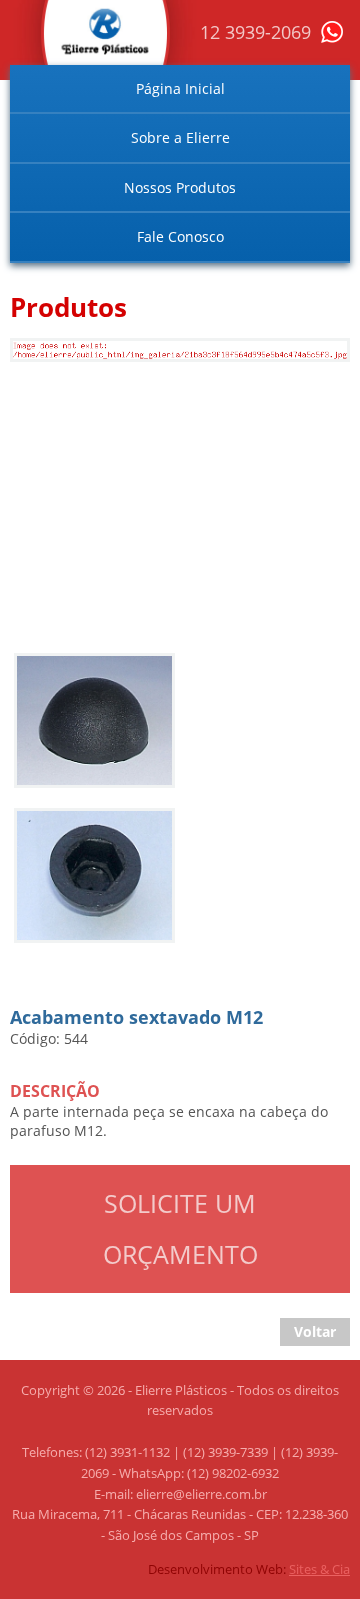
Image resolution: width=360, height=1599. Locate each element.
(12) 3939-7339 (225, 1452)
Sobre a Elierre (180, 137)
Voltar (315, 1331)
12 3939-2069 (255, 32)
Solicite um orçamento (180, 1228)
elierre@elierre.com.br (201, 1494)
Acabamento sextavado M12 (114, 357)
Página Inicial (180, 88)
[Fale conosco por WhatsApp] (331, 38)
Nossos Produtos (180, 187)
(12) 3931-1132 (127, 1452)
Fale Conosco (180, 236)
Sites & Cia (319, 1569)
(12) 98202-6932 (233, 1473)
